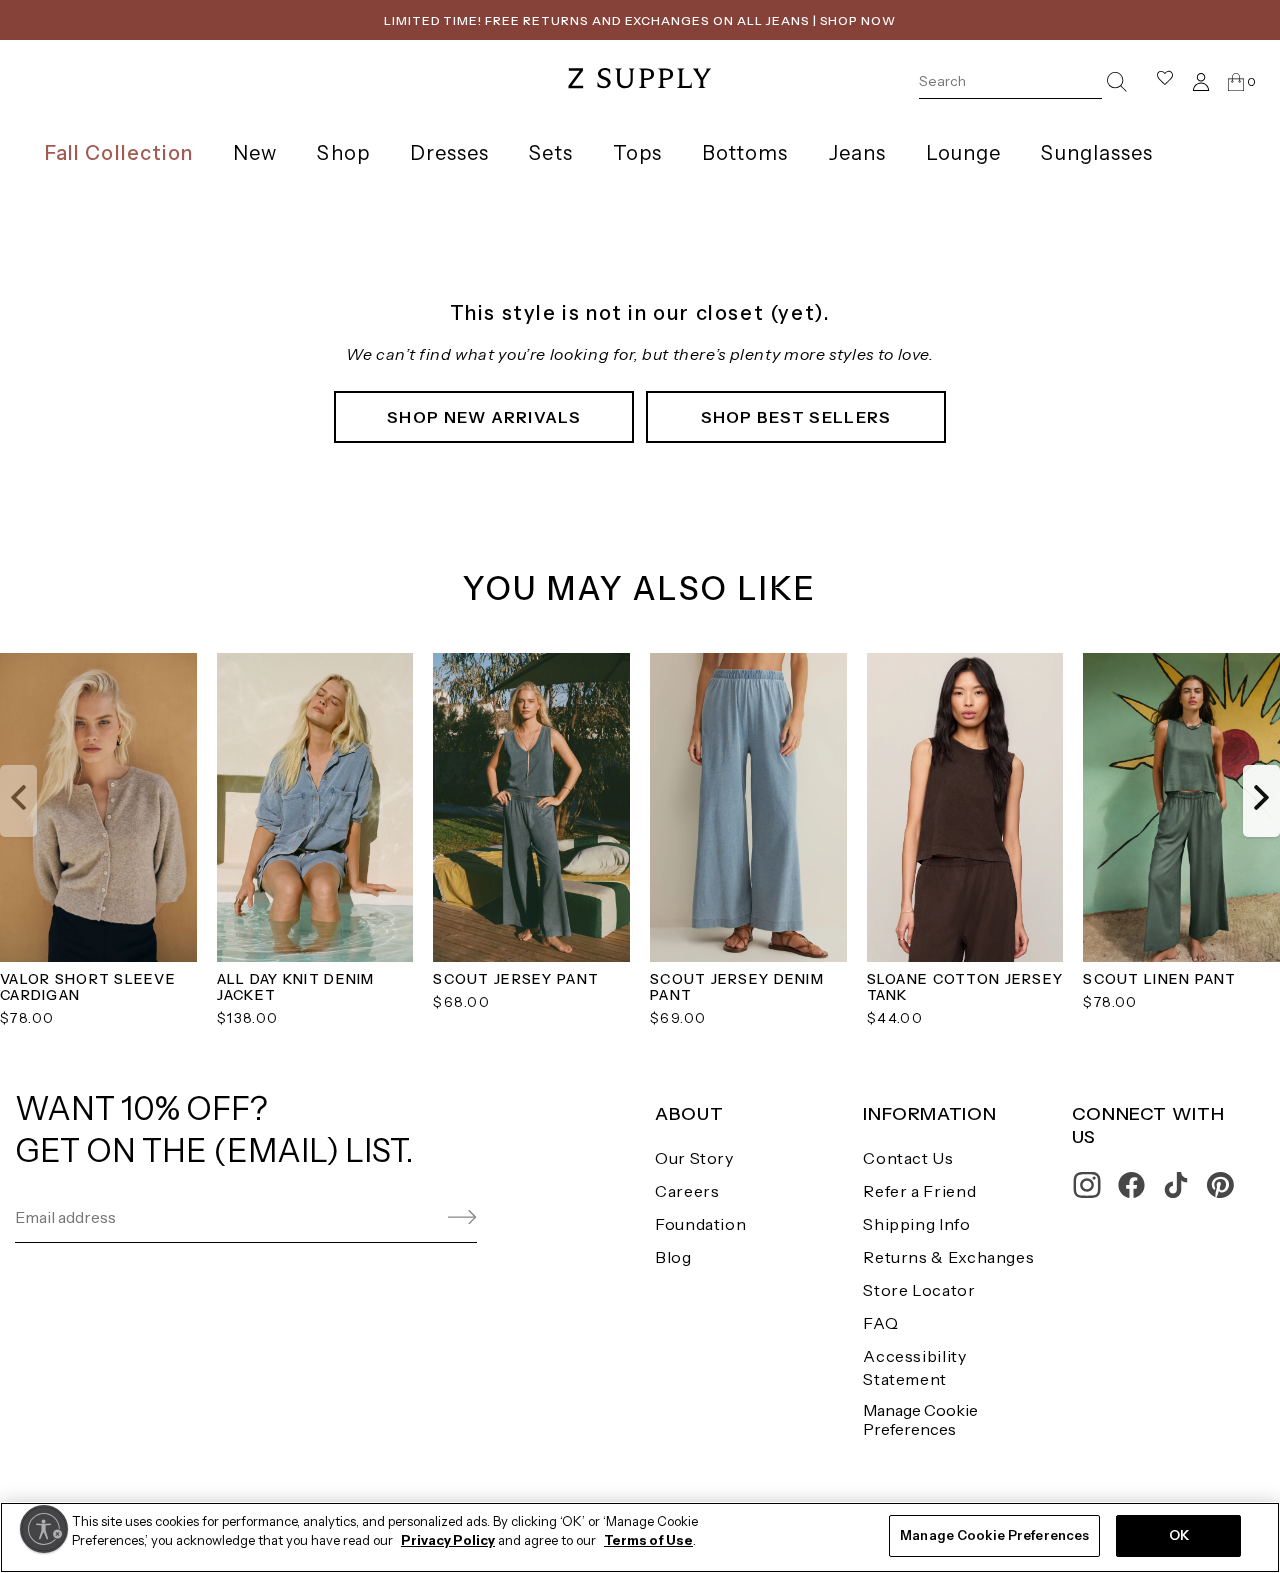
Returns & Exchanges (948, 1257)
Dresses (450, 153)
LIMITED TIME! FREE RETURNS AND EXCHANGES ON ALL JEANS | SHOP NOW (640, 20)
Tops (637, 153)
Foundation (700, 1224)
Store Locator (919, 1290)
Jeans (857, 153)
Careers (687, 1191)
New (255, 153)
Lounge (963, 153)
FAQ (880, 1323)
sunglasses (1097, 153)
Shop (343, 153)
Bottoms (745, 153)
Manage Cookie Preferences (920, 1419)
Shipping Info (916, 1224)
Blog (673, 1257)
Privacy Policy (448, 1541)
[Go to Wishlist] (1165, 81)
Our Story (694, 1158)
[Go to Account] (1201, 81)
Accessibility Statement (914, 1367)
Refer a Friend (919, 1191)
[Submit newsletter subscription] (414, 1217)
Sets (550, 153)
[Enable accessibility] (44, 1529)
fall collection (119, 153)
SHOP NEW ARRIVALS (484, 417)
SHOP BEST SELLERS (796, 417)
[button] (18, 801)
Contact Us (908, 1158)
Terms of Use (648, 1541)
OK (1179, 1535)
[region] (640, 1537)
